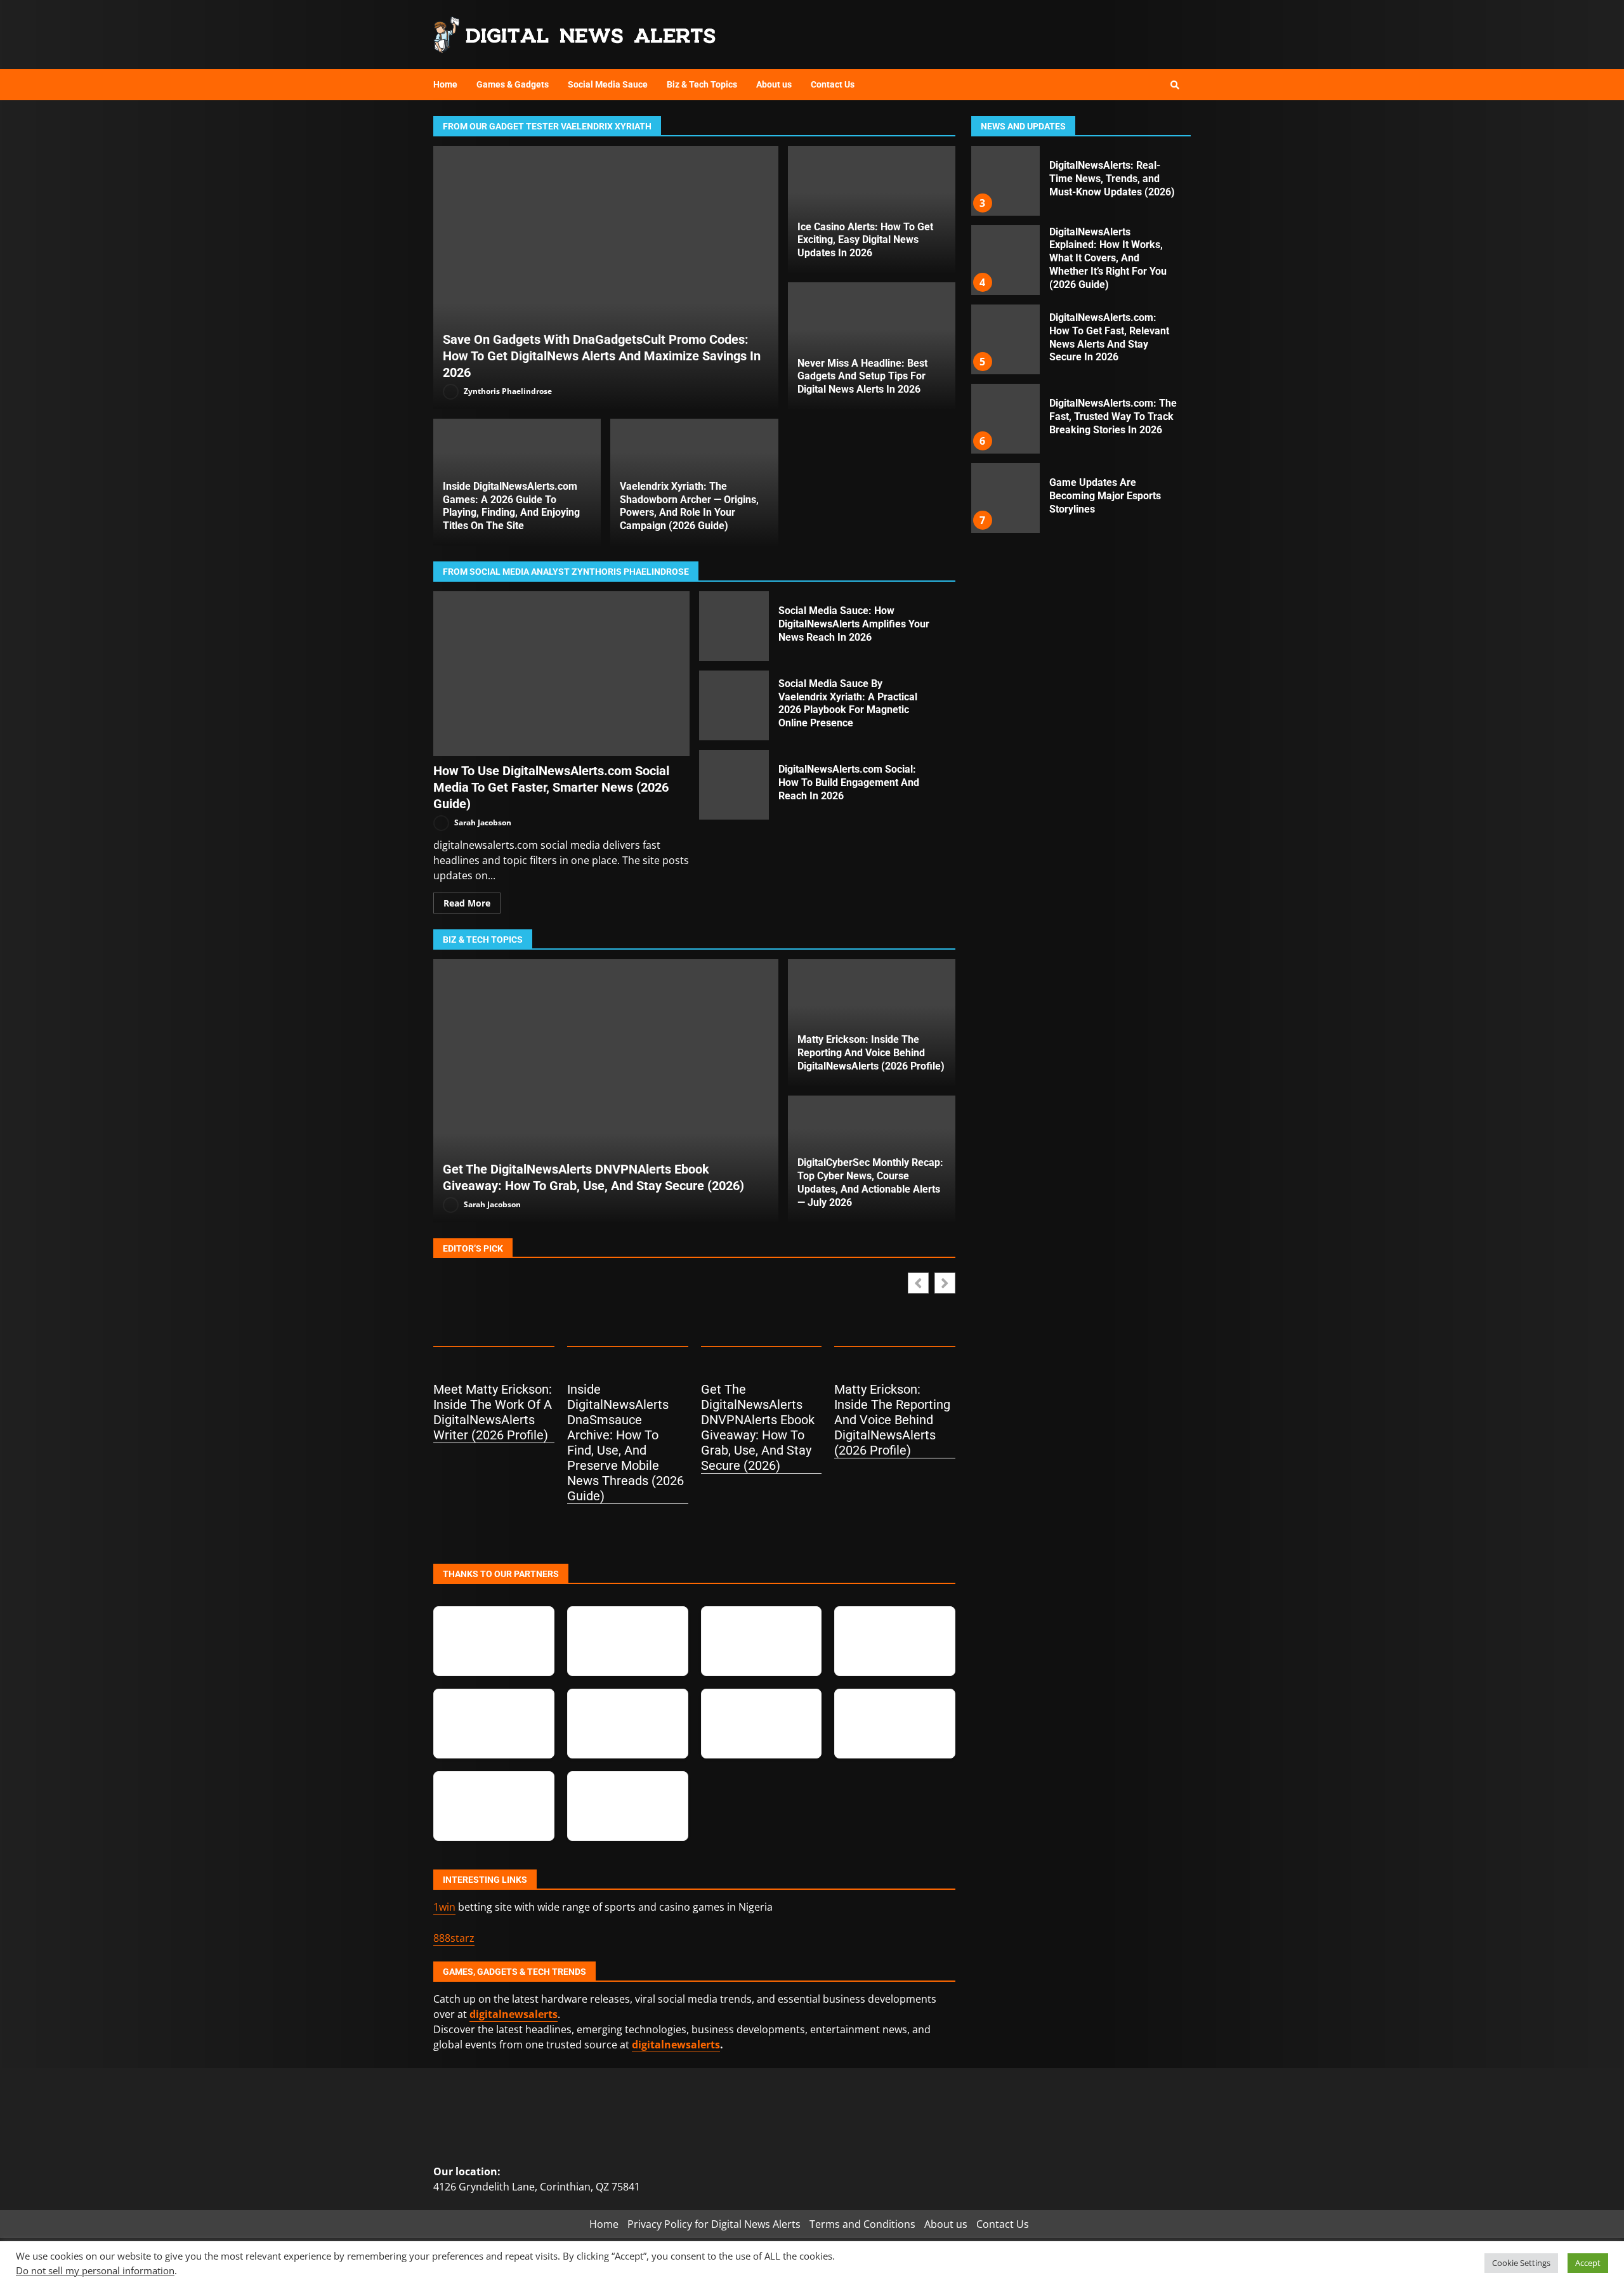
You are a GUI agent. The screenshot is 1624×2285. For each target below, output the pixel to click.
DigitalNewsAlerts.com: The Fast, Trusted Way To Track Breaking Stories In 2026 (1005, 339)
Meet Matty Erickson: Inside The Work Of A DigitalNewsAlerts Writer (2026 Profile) (493, 1412)
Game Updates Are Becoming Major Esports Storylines (1005, 419)
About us (774, 84)
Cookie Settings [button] (1521, 2263)
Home (445, 84)
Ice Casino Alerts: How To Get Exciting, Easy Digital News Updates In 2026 (865, 240)
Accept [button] (1588, 2263)
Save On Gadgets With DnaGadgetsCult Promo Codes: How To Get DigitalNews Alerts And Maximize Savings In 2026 (606, 278)
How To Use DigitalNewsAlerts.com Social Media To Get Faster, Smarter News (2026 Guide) (561, 674)
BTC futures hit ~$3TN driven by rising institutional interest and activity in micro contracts (1005, 498)
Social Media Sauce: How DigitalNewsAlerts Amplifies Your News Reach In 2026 (734, 626)
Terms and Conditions (862, 2224)
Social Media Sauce (608, 84)
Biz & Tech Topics (702, 84)
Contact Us (833, 84)
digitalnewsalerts (676, 2045)
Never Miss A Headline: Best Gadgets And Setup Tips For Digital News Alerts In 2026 (862, 376)
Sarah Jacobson (482, 822)
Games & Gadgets (513, 84)
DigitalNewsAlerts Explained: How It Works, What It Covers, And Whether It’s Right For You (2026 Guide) (1005, 181)
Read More (467, 903)
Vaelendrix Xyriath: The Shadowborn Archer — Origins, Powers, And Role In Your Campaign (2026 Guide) (689, 506)
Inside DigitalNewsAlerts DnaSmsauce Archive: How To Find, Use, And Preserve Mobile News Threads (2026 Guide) (625, 1443)
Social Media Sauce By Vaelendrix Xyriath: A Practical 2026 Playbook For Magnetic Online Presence (734, 705)
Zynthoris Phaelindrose (507, 391)
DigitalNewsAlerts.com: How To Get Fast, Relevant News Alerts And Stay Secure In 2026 (1005, 260)
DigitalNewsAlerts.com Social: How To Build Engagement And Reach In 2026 (734, 785)
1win (444, 1907)
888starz (454, 1938)
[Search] (1175, 85)
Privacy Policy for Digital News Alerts (714, 2224)
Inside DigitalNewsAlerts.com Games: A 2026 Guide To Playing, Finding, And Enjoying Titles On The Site (511, 506)
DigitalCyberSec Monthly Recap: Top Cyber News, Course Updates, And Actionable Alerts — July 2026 (870, 1182)
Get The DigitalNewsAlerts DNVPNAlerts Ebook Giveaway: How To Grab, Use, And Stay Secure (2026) (606, 1091)
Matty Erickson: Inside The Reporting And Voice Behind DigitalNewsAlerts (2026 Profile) (871, 1053)
